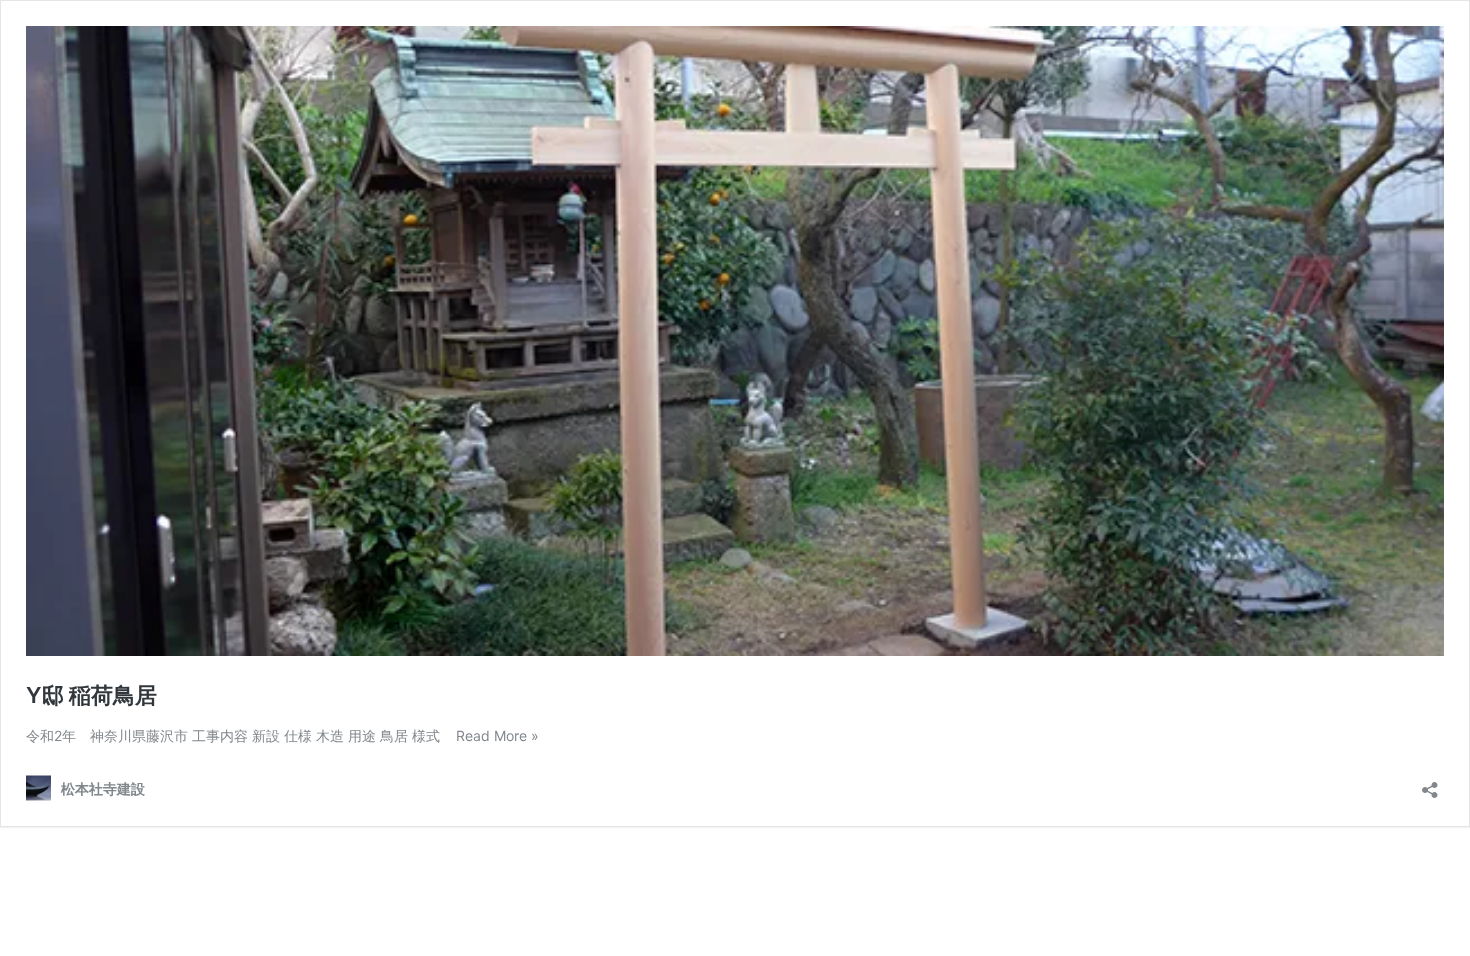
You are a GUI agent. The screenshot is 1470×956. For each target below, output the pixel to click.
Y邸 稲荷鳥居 (91, 695)
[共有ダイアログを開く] (1430, 783)
